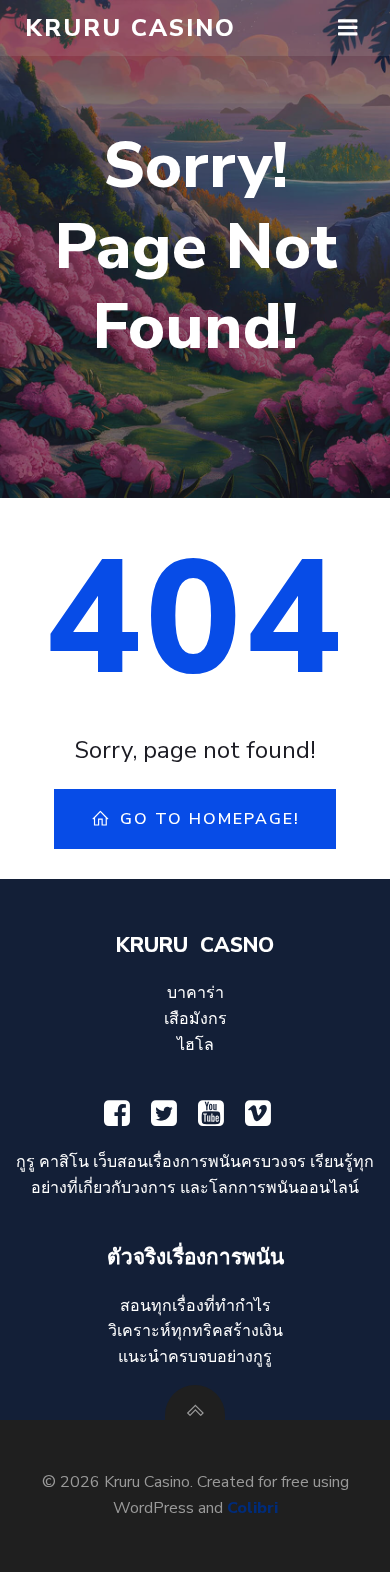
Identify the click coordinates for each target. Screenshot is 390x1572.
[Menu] (348, 28)
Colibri (252, 1508)
